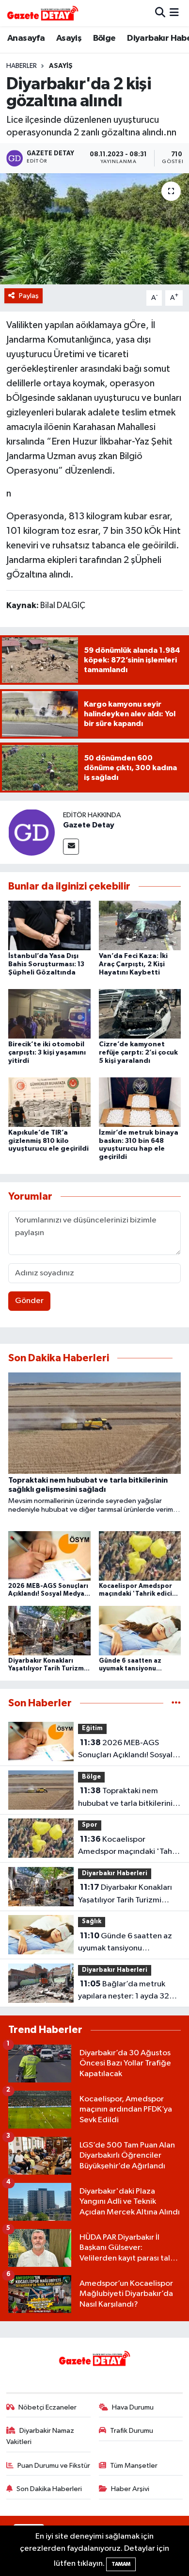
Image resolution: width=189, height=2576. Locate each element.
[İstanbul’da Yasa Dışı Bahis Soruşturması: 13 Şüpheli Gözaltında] (49, 925)
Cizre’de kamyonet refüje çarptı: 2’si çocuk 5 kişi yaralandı (138, 1053)
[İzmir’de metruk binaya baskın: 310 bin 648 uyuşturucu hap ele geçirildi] (140, 1102)
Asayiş (69, 38)
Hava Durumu (133, 2407)
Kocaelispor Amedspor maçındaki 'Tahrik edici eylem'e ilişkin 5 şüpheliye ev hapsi (129, 1847)
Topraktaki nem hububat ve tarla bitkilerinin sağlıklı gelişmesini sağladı (127, 1798)
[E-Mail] (71, 847)
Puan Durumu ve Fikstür (54, 2466)
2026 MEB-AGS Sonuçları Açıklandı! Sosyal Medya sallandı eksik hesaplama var (125, 1750)
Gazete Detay (89, 825)
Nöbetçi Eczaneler (47, 2407)
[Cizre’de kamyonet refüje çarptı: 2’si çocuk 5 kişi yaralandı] (140, 1014)
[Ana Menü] (174, 13)
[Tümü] (176, 1703)
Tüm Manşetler (134, 2466)
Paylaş (29, 296)
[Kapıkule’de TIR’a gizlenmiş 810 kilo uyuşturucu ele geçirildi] (49, 1102)
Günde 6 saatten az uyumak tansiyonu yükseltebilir (125, 1943)
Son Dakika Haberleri (49, 2489)
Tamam (121, 2564)
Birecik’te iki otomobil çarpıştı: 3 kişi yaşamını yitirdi (47, 1053)
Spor (90, 1825)
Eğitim (92, 1728)
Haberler (22, 66)
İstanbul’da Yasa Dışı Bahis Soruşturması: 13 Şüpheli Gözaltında (46, 964)
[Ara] (160, 13)
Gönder (29, 1301)
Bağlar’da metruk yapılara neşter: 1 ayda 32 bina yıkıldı (124, 1991)
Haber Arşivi (130, 2489)
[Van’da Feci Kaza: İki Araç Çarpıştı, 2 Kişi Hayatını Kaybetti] (140, 925)
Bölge (104, 38)
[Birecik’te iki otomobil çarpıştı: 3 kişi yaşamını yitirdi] (49, 1014)
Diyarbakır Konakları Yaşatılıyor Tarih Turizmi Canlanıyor (125, 1895)
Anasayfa (26, 38)
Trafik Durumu (132, 2431)
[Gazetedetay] (43, 13)
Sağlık (92, 1922)
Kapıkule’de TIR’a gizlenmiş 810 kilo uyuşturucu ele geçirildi (48, 1141)
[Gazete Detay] (31, 832)
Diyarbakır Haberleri (115, 1874)
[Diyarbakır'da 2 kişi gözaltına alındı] (94, 229)
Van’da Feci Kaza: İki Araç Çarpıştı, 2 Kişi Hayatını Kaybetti (133, 964)
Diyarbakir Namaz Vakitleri (40, 2436)
